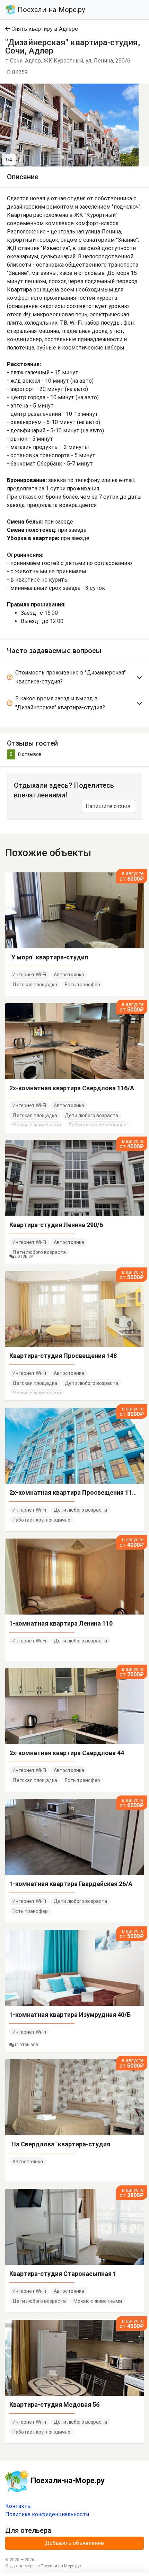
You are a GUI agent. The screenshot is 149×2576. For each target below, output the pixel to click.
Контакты (19, 2506)
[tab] (74, 678)
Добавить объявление (74, 2543)
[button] (132, 90)
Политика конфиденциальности (47, 2514)
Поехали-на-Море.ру (50, 10)
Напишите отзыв (108, 806)
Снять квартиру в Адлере (44, 29)
